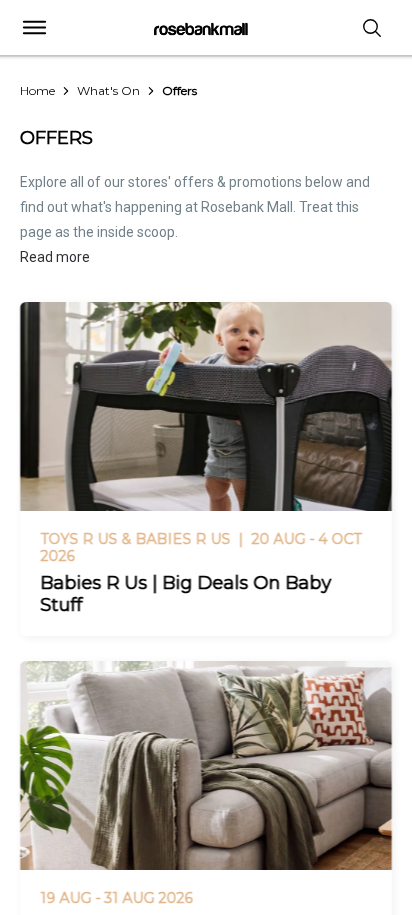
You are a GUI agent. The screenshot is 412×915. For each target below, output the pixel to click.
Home (37, 90)
